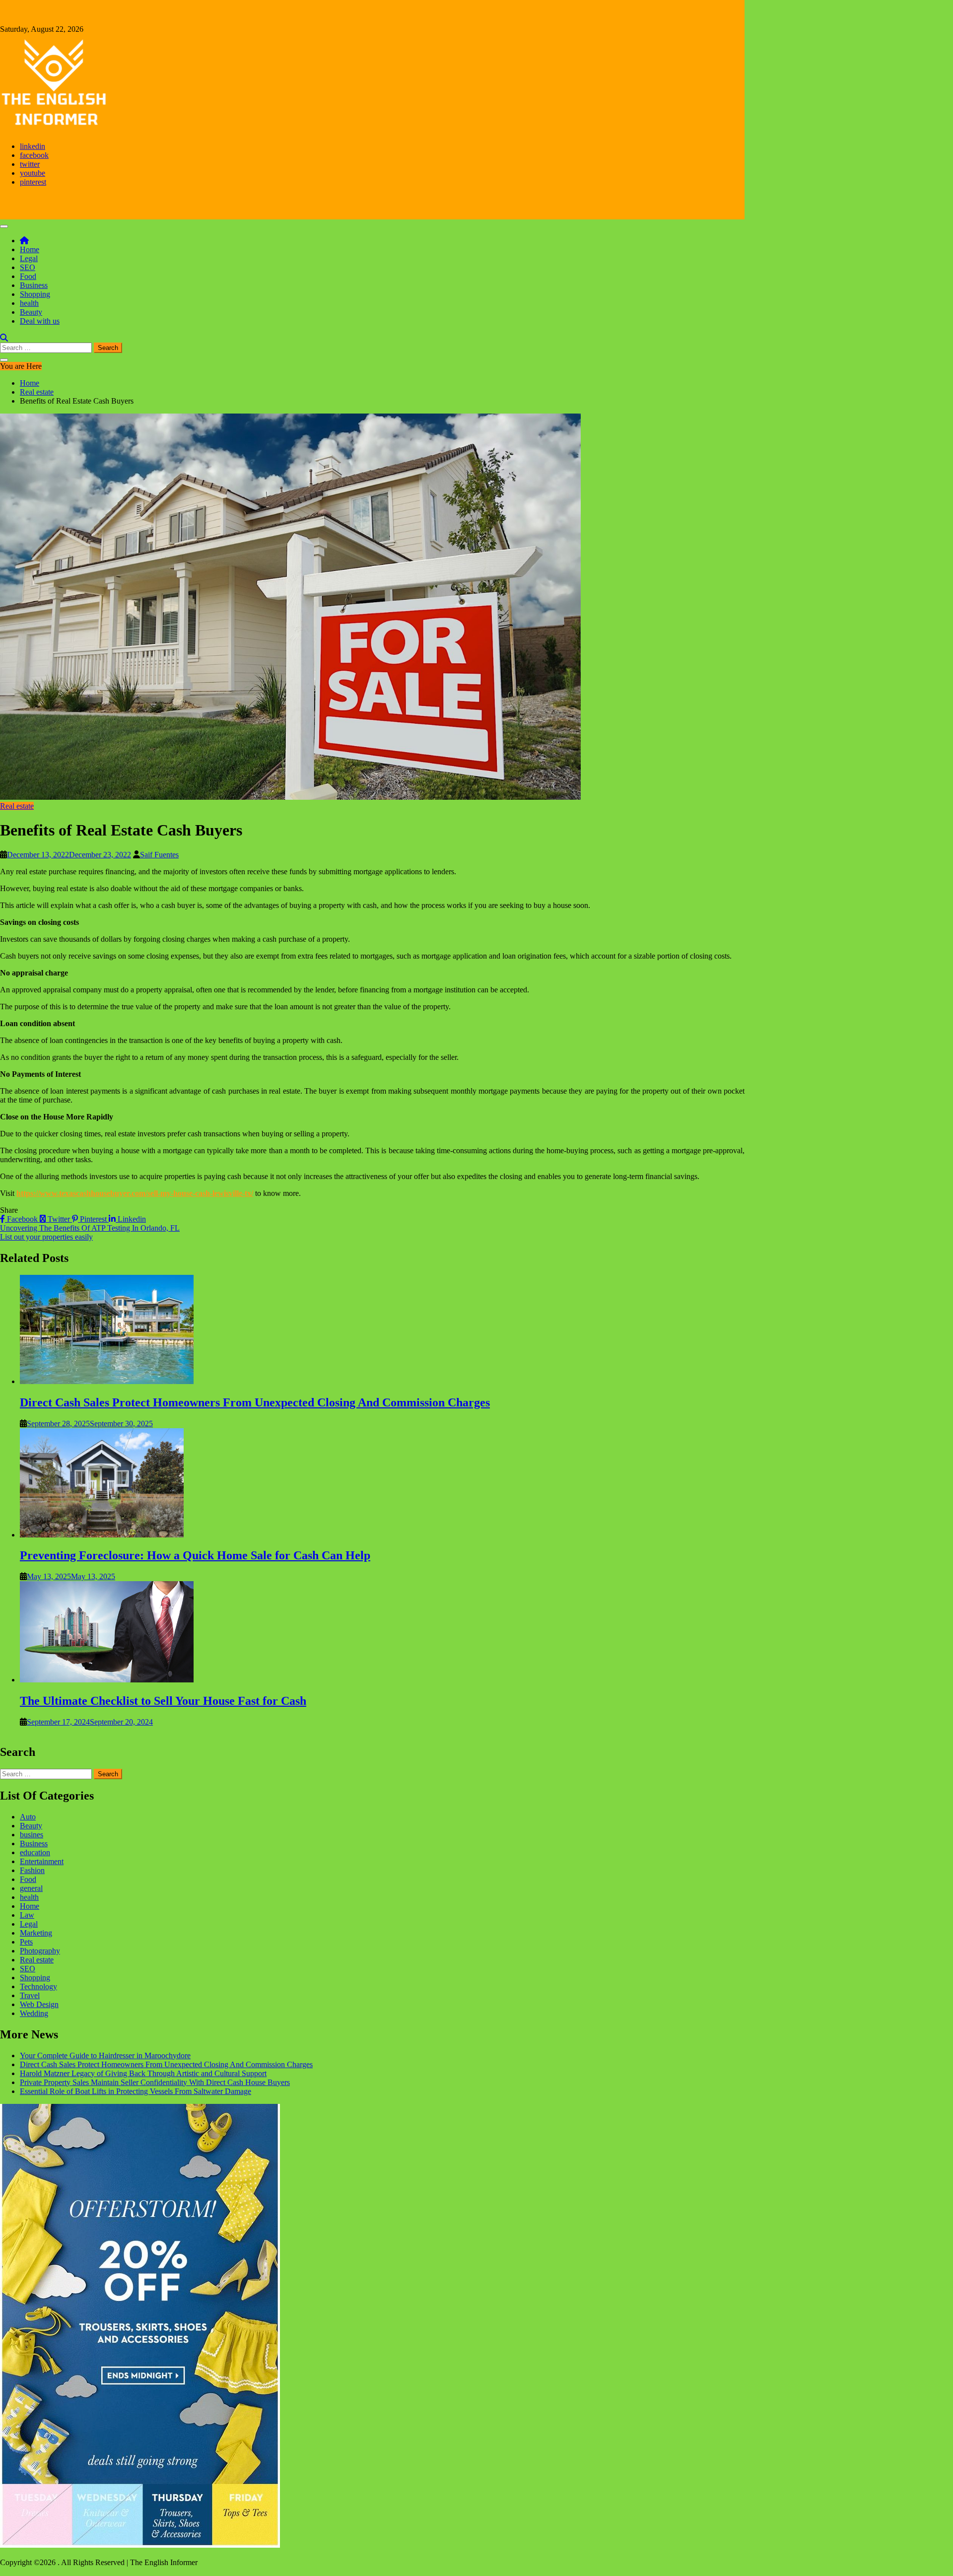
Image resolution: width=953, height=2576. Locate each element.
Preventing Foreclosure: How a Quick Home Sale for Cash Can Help (195, 1555)
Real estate (17, 806)
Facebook (22, 1219)
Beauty (31, 312)
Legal (29, 258)
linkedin (33, 146)
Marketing (36, 1933)
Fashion (32, 1870)
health (29, 303)
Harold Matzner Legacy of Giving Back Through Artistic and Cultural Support (143, 2073)
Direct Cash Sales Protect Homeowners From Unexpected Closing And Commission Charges (255, 1402)
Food (28, 276)
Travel (30, 1995)
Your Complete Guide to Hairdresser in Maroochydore (105, 2055)
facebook (34, 155)
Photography (40, 1951)
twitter (30, 164)
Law (27, 1915)
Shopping (35, 294)
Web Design (39, 2004)
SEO (28, 267)
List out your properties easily (46, 1237)
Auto (28, 1817)
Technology (38, 1986)
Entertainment (42, 1861)
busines (32, 1835)
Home (30, 249)
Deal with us (40, 321)
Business (34, 285)
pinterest (33, 182)
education (35, 1852)
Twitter (59, 1219)
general (31, 1888)
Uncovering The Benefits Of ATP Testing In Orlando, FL (90, 1228)
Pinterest (93, 1219)
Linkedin (131, 1219)
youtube (33, 173)
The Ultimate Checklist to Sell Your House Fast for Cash (163, 1701)
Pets (26, 1942)
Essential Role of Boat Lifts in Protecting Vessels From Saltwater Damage (136, 2091)
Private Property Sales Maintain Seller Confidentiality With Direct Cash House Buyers (155, 2082)
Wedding (34, 2013)
